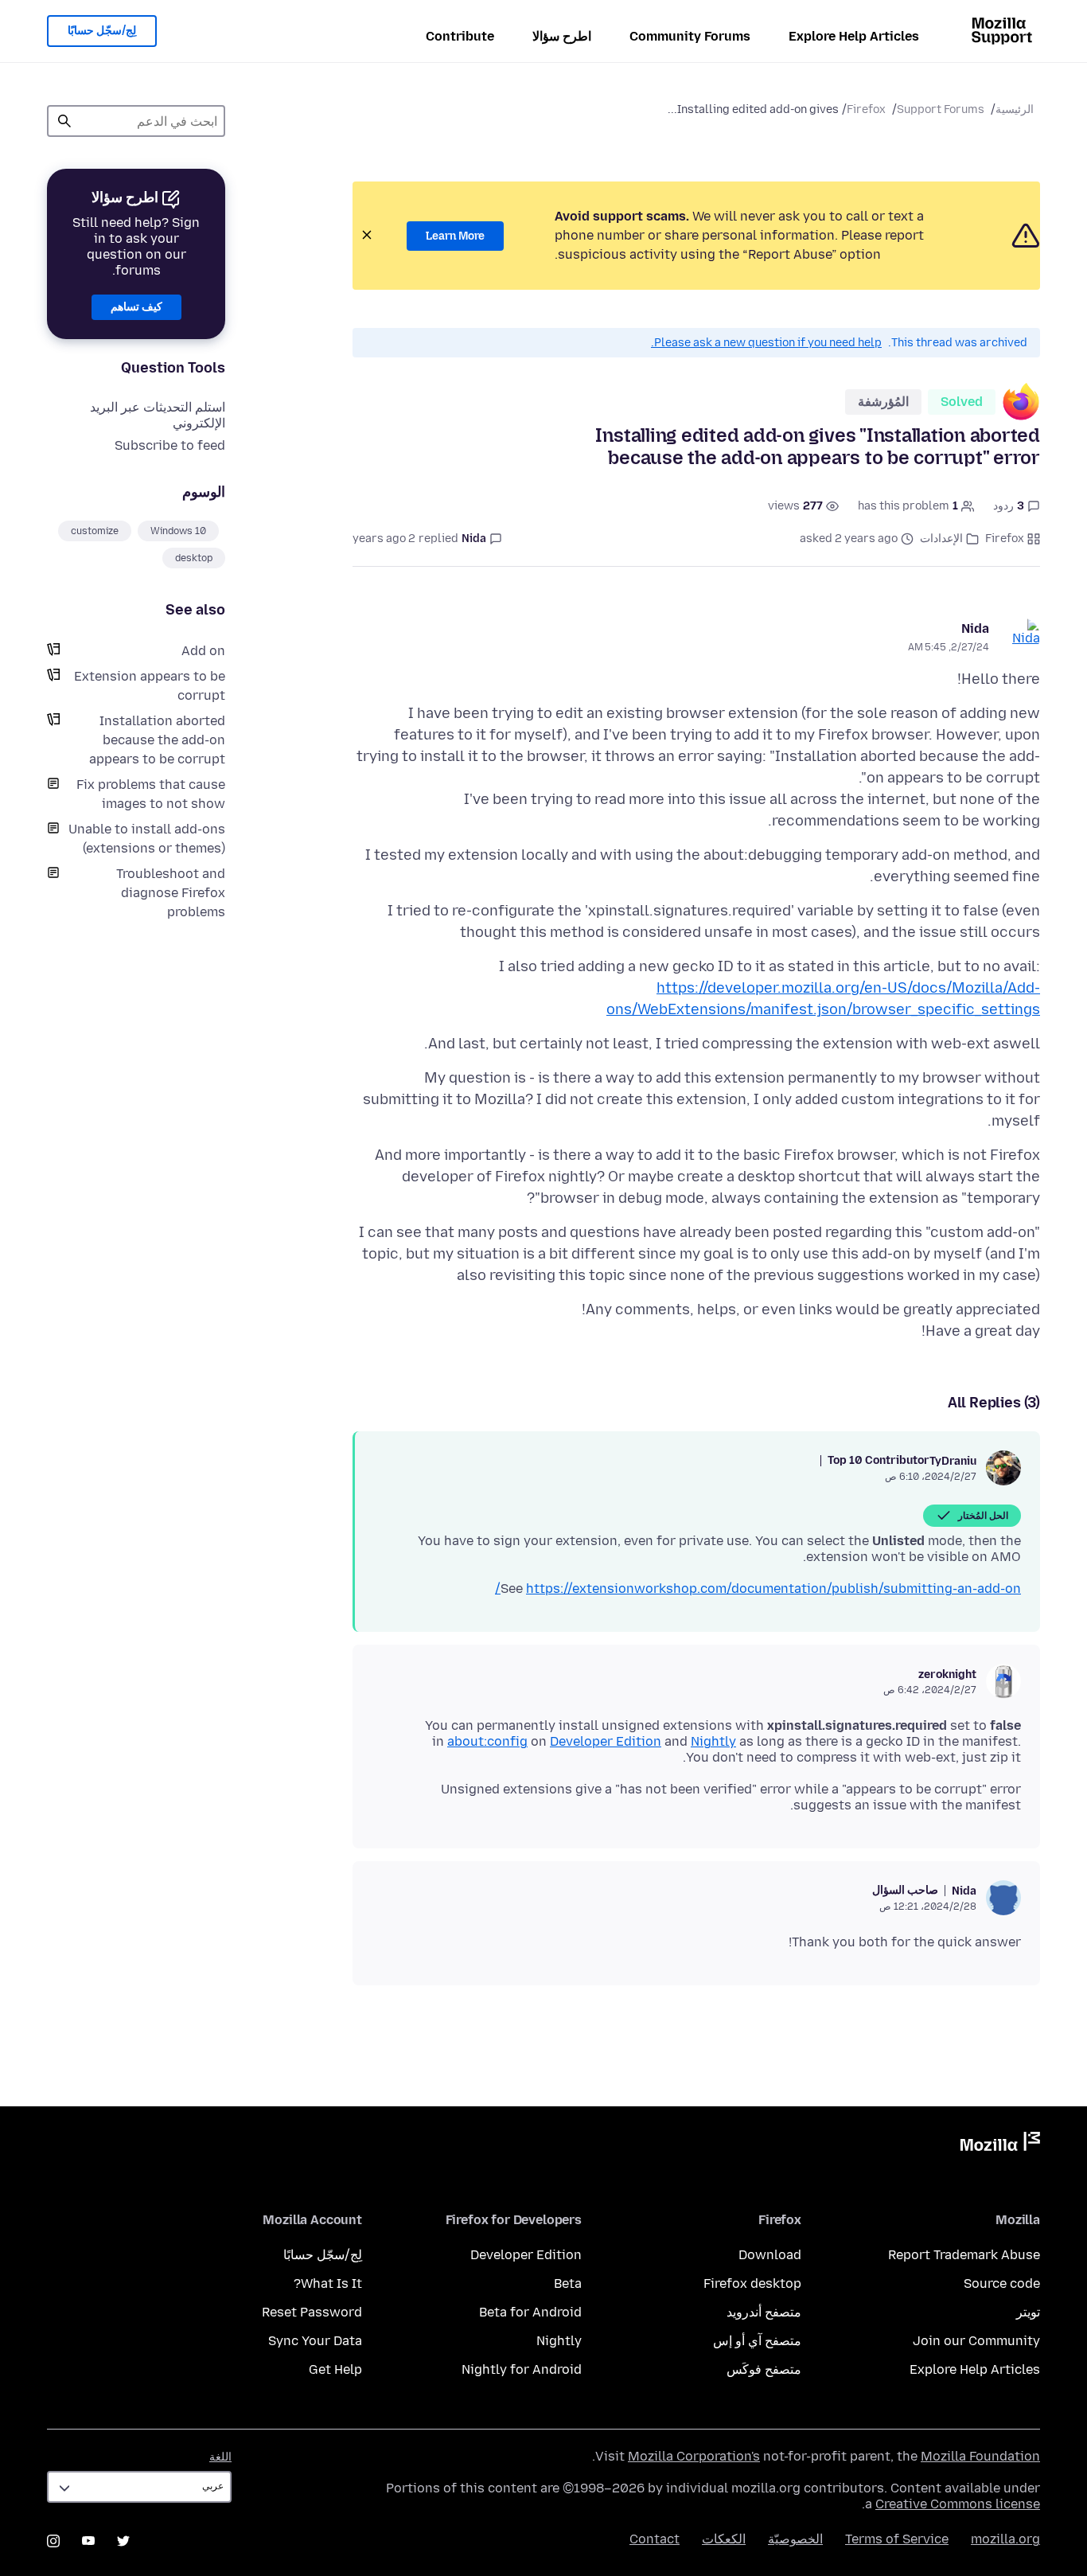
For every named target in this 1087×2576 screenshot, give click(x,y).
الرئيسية (1015, 109)
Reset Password (312, 2312)
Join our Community (976, 2341)
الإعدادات (941, 539)
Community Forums (690, 36)
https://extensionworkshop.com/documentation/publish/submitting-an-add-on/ (758, 1589)
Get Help (335, 2369)
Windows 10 (178, 531)
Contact (655, 2539)
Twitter (123, 2541)
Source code (1002, 2283)
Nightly (713, 1741)
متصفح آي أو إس (757, 2341)
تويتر (1028, 2312)
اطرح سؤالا (562, 36)
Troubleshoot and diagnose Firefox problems (171, 893)
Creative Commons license (958, 2504)
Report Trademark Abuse (964, 2255)
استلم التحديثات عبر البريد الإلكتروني (158, 415)
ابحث (64, 121)
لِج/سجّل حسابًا (102, 31)
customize (95, 531)
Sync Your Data (315, 2341)
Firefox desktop (752, 2283)
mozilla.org (1005, 2539)
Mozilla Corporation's (694, 2456)
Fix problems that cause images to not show (151, 794)
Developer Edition (606, 1741)
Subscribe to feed (170, 445)
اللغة (220, 2457)
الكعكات (724, 2539)
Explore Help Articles (854, 36)
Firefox (866, 109)
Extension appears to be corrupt (150, 686)
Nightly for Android (522, 2369)
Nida (975, 628)
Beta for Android (530, 2312)
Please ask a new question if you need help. (766, 343)
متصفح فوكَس (764, 2369)
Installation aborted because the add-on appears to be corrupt (157, 740)
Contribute (460, 36)
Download (770, 2255)
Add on (203, 651)
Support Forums (941, 109)
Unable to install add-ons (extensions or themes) (147, 839)
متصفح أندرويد (764, 2312)
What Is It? (328, 2283)
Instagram (53, 2541)
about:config (487, 1741)
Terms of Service (897, 2539)
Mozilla (1000, 2145)
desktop (194, 558)
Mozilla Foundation (980, 2456)
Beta (568, 2283)
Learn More (455, 236)
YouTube (88, 2541)
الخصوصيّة (795, 2539)
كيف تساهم (136, 307)
